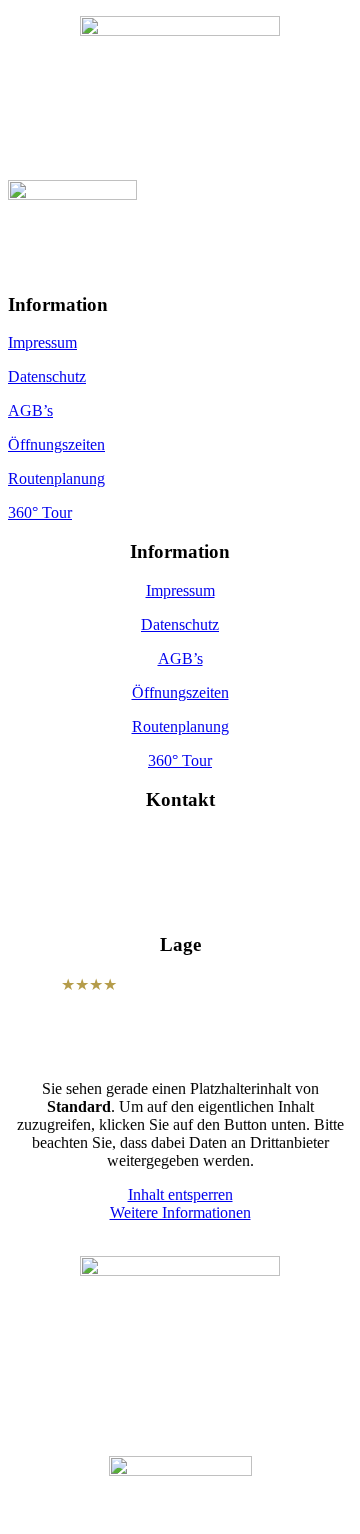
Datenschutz (47, 376)
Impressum (42, 342)
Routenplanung (56, 478)
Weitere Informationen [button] (180, 1212)
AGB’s (30, 410)
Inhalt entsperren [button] (180, 1194)
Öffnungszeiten (56, 444)
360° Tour (40, 512)
